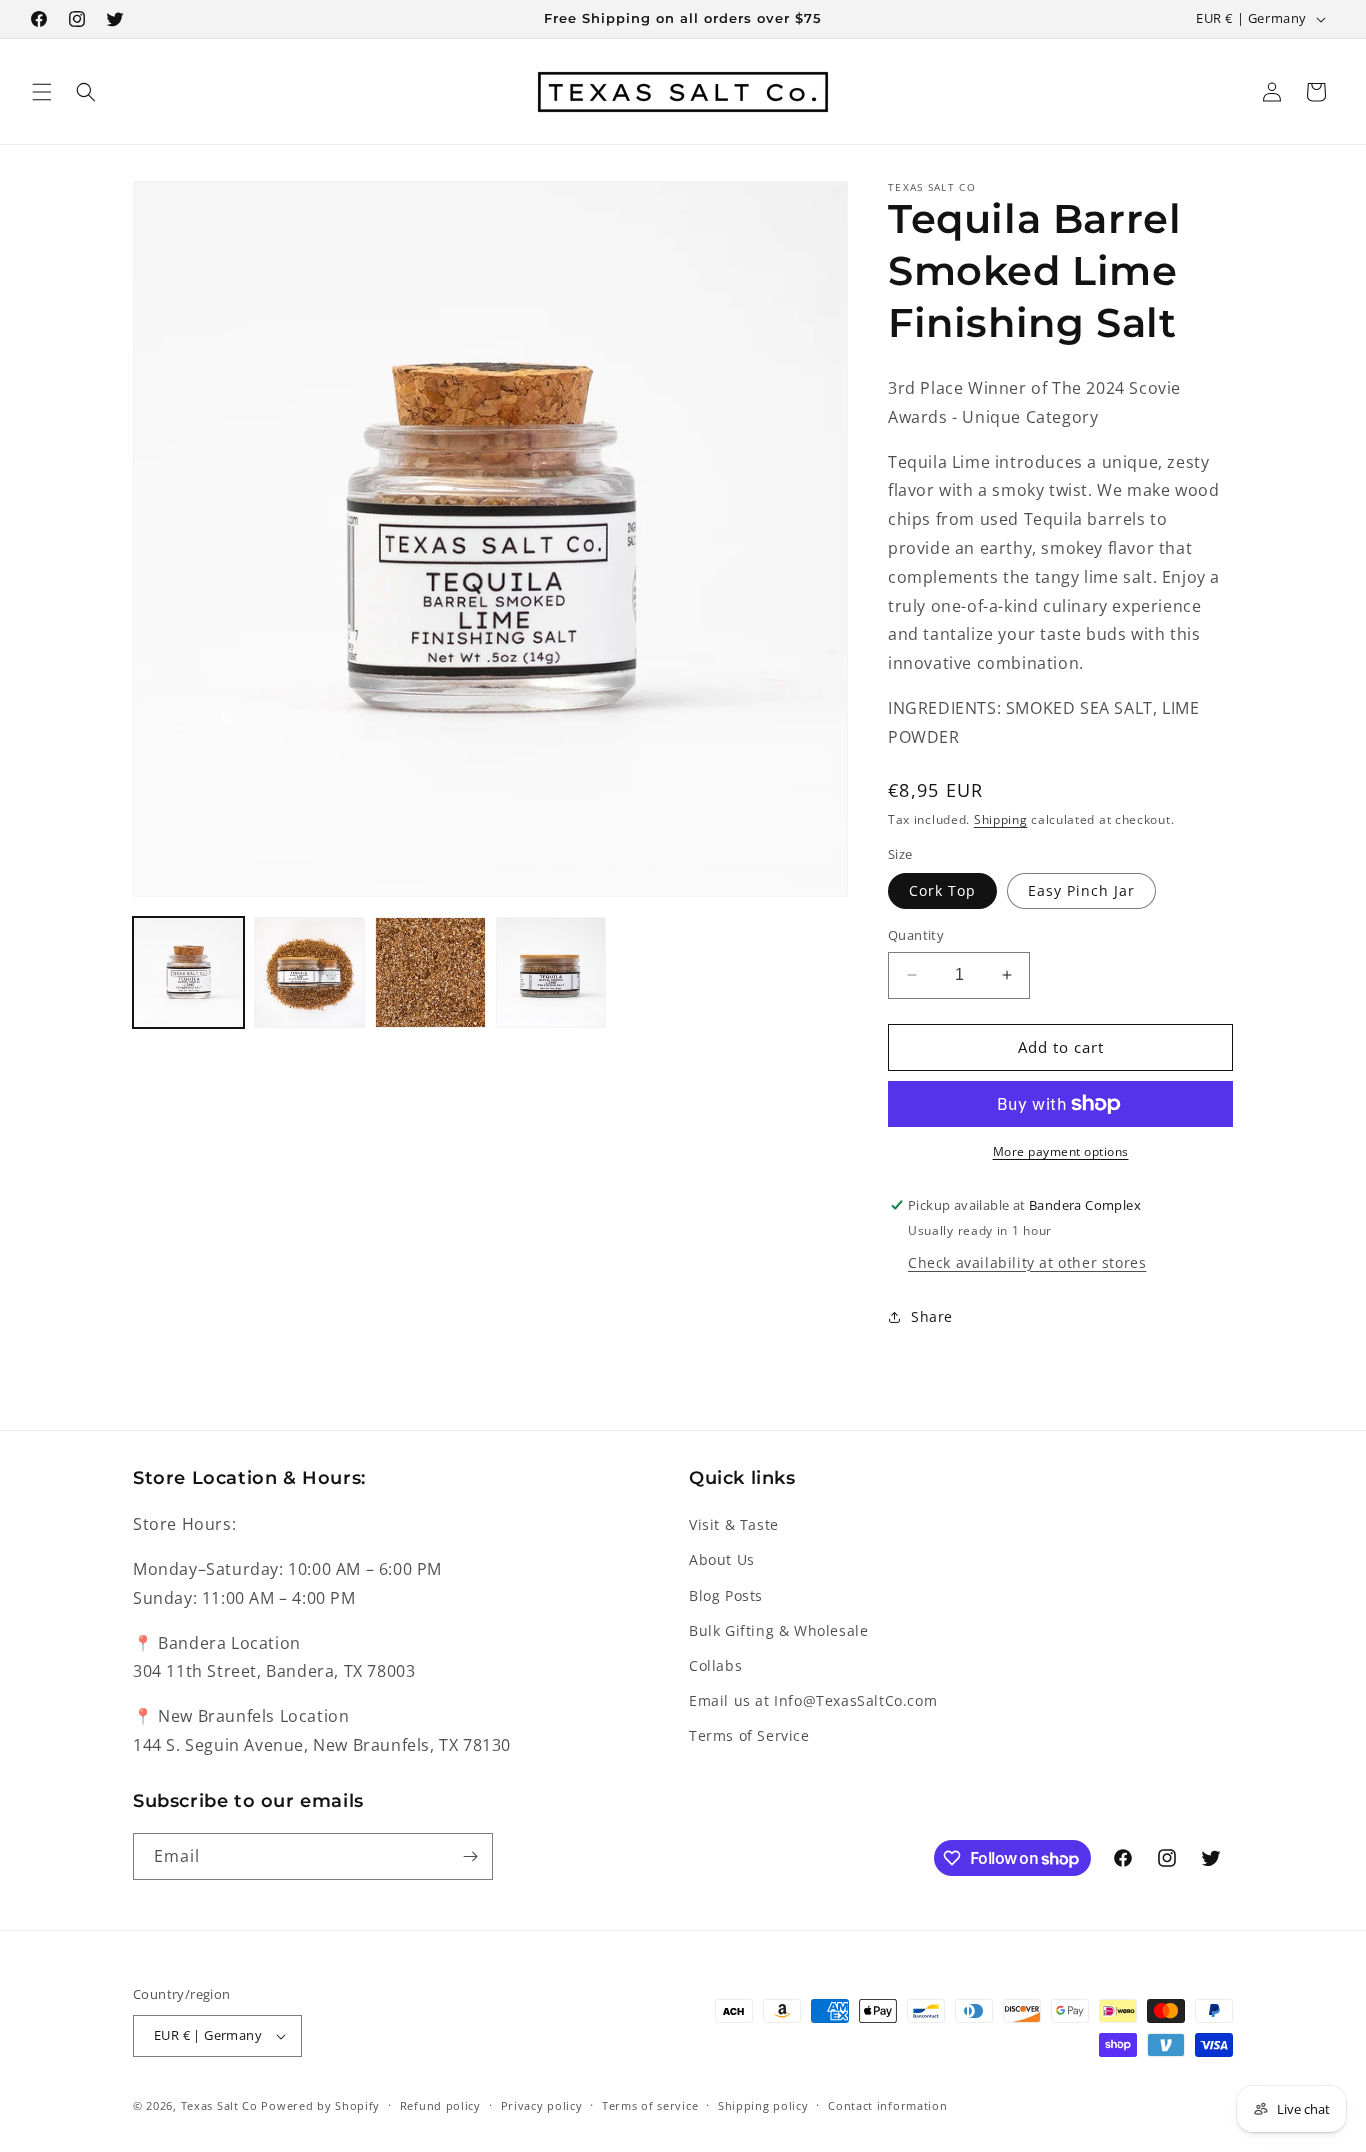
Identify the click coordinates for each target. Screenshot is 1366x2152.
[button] (42, 92)
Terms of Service (749, 1735)
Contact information (887, 2105)
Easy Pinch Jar (1081, 890)
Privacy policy (542, 2105)
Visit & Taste (734, 1524)
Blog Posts (726, 1595)
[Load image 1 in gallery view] (188, 972)
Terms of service (650, 2105)
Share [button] (932, 1316)
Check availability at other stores (1027, 1262)
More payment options (1061, 1151)
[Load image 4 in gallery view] (551, 972)
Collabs (715, 1665)
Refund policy (440, 2105)
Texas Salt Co (219, 2105)
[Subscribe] (470, 1856)
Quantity (916, 935)
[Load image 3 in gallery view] (430, 972)
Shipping (1001, 819)
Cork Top (942, 890)
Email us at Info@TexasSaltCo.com (813, 1700)
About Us (722, 1559)
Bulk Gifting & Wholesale (778, 1630)
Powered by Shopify (320, 2105)
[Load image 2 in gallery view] (309, 972)
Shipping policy (763, 2105)
